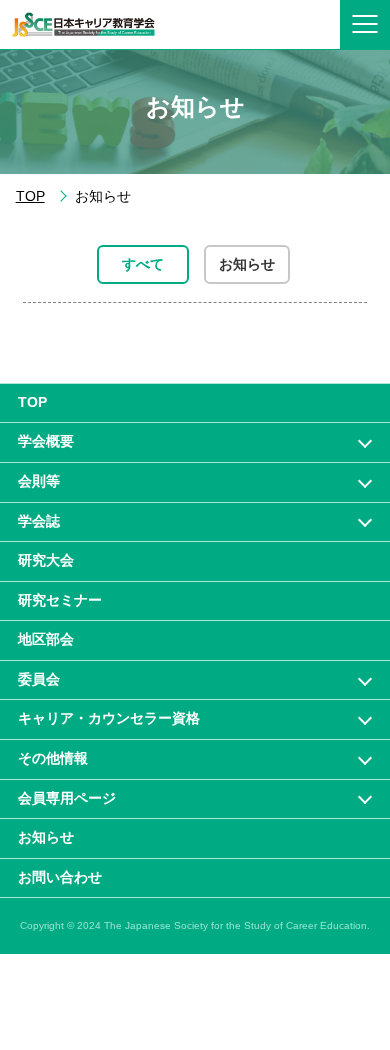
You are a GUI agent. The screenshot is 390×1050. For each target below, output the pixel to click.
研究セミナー (60, 600)
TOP (30, 196)
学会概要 (46, 441)
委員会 (39, 679)
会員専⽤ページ (67, 798)
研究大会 (46, 560)
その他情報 (53, 758)
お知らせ (247, 264)
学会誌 (39, 521)
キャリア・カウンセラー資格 (109, 718)
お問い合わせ (60, 877)
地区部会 (46, 639)
